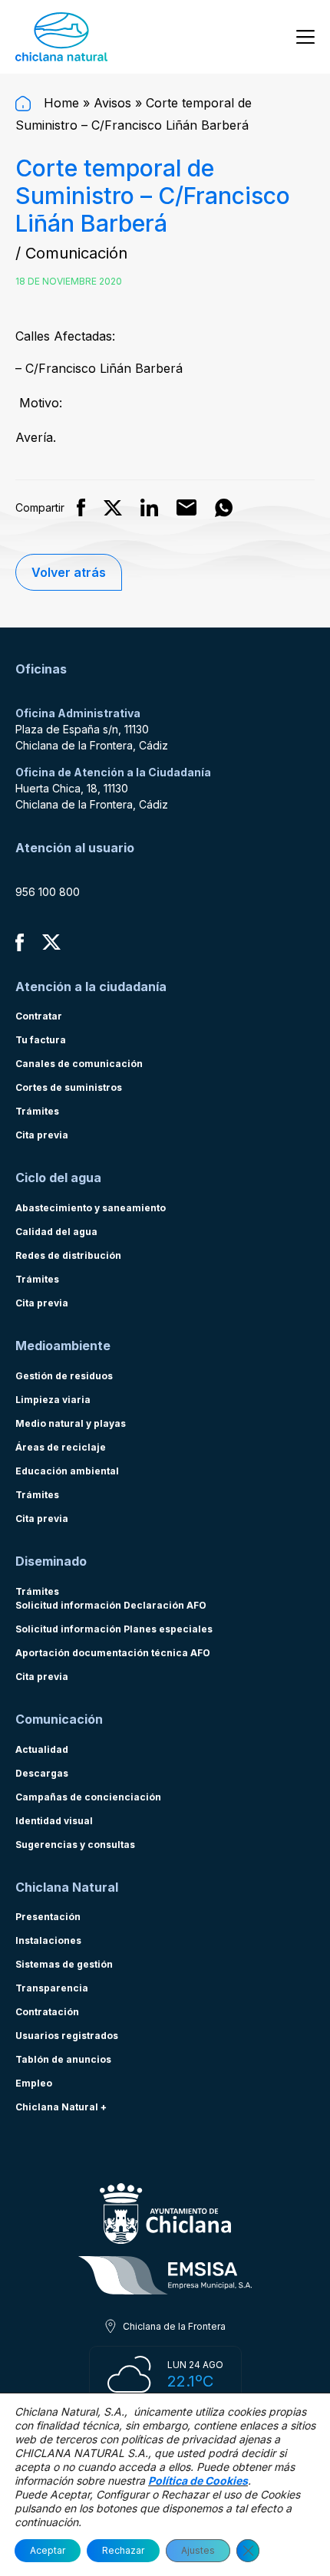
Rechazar (123, 2550)
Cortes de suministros (69, 1087)
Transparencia (52, 1988)
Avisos (112, 103)
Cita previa (42, 1135)
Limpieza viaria (53, 1400)
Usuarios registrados (67, 2036)
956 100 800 (48, 892)
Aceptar (48, 2550)
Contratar (39, 1016)
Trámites (37, 1111)
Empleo (34, 2083)
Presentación (48, 1917)
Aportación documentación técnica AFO (113, 1653)
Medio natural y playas (71, 1423)
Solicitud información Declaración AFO (111, 1605)
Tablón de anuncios (63, 2059)
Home (59, 103)
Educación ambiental (67, 1471)
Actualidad (42, 1749)
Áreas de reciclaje (61, 1447)
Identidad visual (54, 1821)
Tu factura (41, 1040)
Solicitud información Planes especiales (114, 1629)
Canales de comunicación (79, 1064)
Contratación (47, 2012)
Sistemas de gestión (64, 1964)
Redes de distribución (68, 1255)
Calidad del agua (56, 1232)
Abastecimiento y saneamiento (91, 1208)
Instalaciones (48, 1940)
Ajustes (198, 2550)
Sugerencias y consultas (75, 1845)
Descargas (42, 1773)
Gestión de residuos (64, 1376)
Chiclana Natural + (61, 2107)
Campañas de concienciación (88, 1797)
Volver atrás (69, 572)
